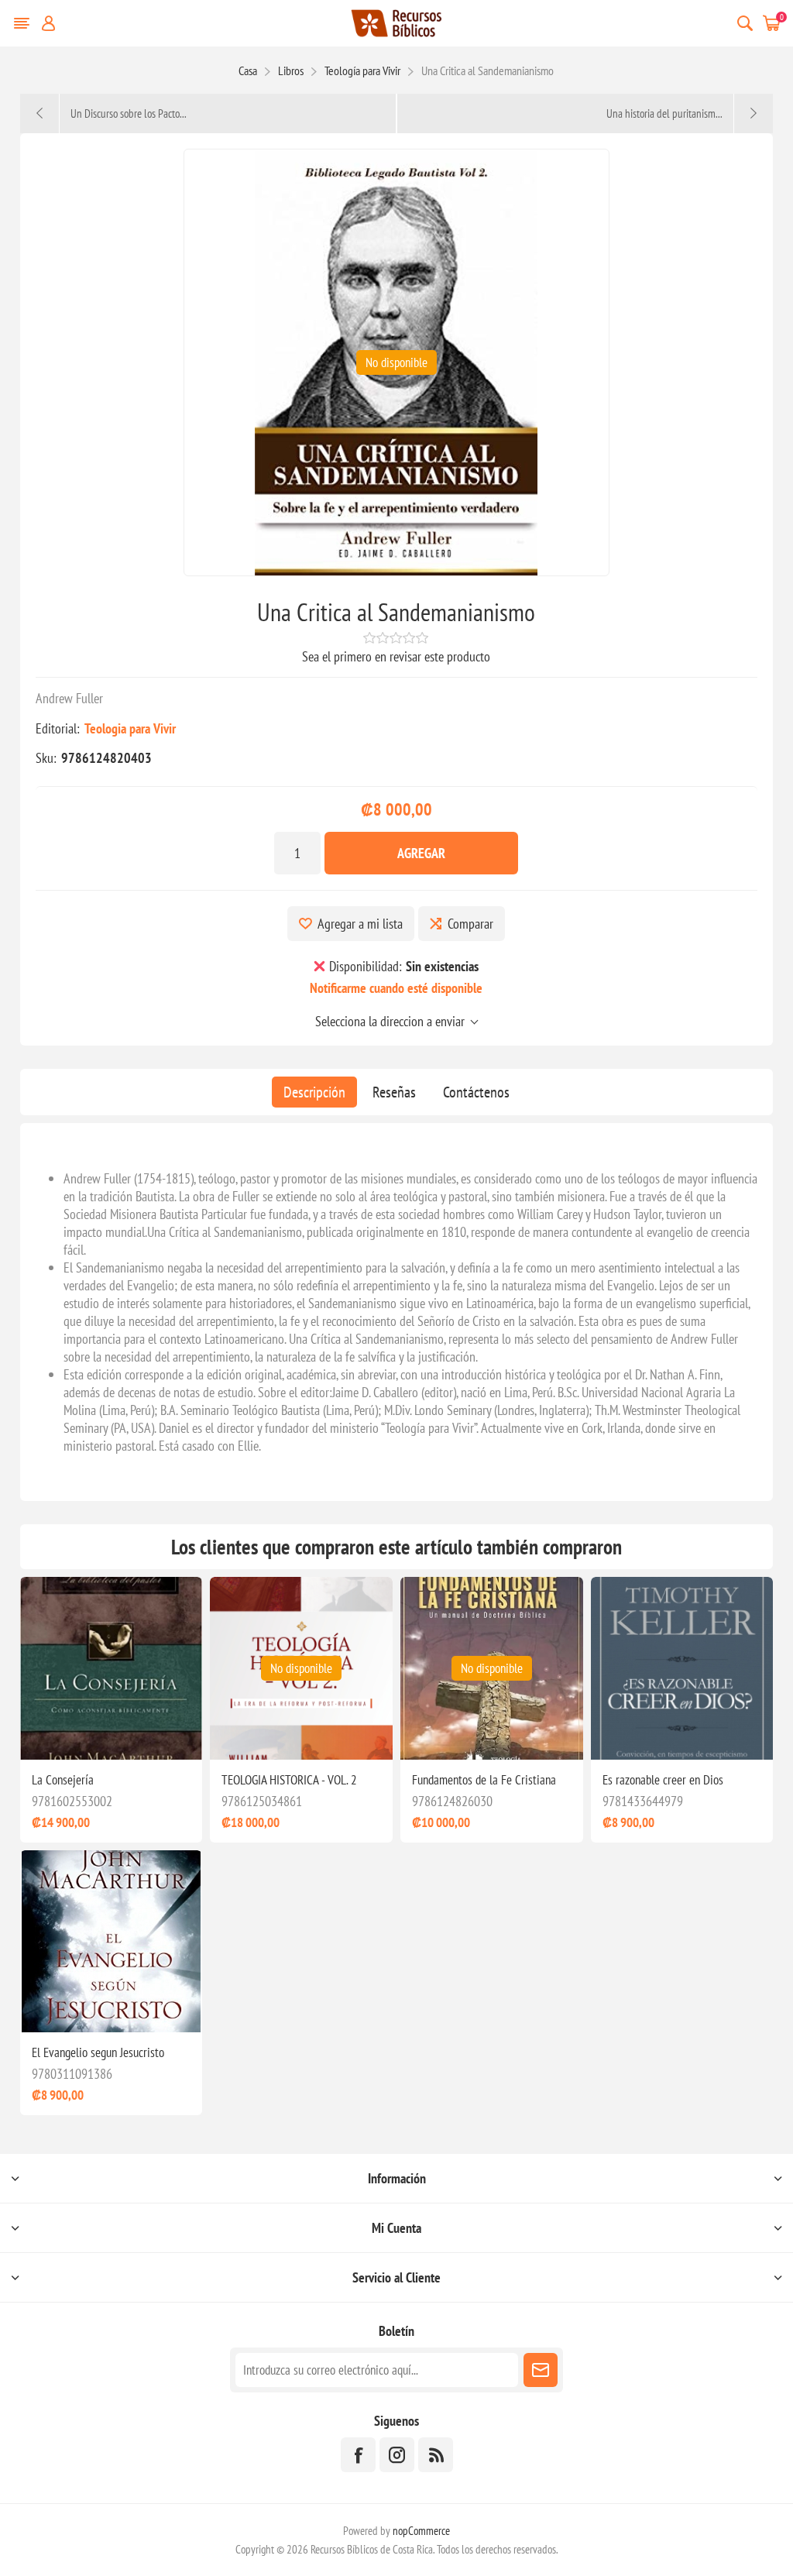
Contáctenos (476, 1092)
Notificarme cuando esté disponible (396, 988)
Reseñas (394, 1092)
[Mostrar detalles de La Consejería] (112, 1668)
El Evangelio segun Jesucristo (98, 2052)
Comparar (470, 924)
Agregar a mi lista (360, 924)
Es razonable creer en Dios (663, 1780)
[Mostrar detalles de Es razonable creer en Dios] (682, 1668)
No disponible (396, 362)
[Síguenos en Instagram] (397, 2455)
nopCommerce (421, 2531)
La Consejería (63, 1780)
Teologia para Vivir (130, 728)
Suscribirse (541, 2370)
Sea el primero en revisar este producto (396, 656)
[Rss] (436, 2455)
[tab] (314, 1092)
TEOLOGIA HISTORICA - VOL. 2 (289, 1780)
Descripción (314, 1092)
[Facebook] (358, 2455)
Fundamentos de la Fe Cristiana (484, 1780)
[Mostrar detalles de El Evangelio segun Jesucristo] (112, 1942)
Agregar (421, 853)
